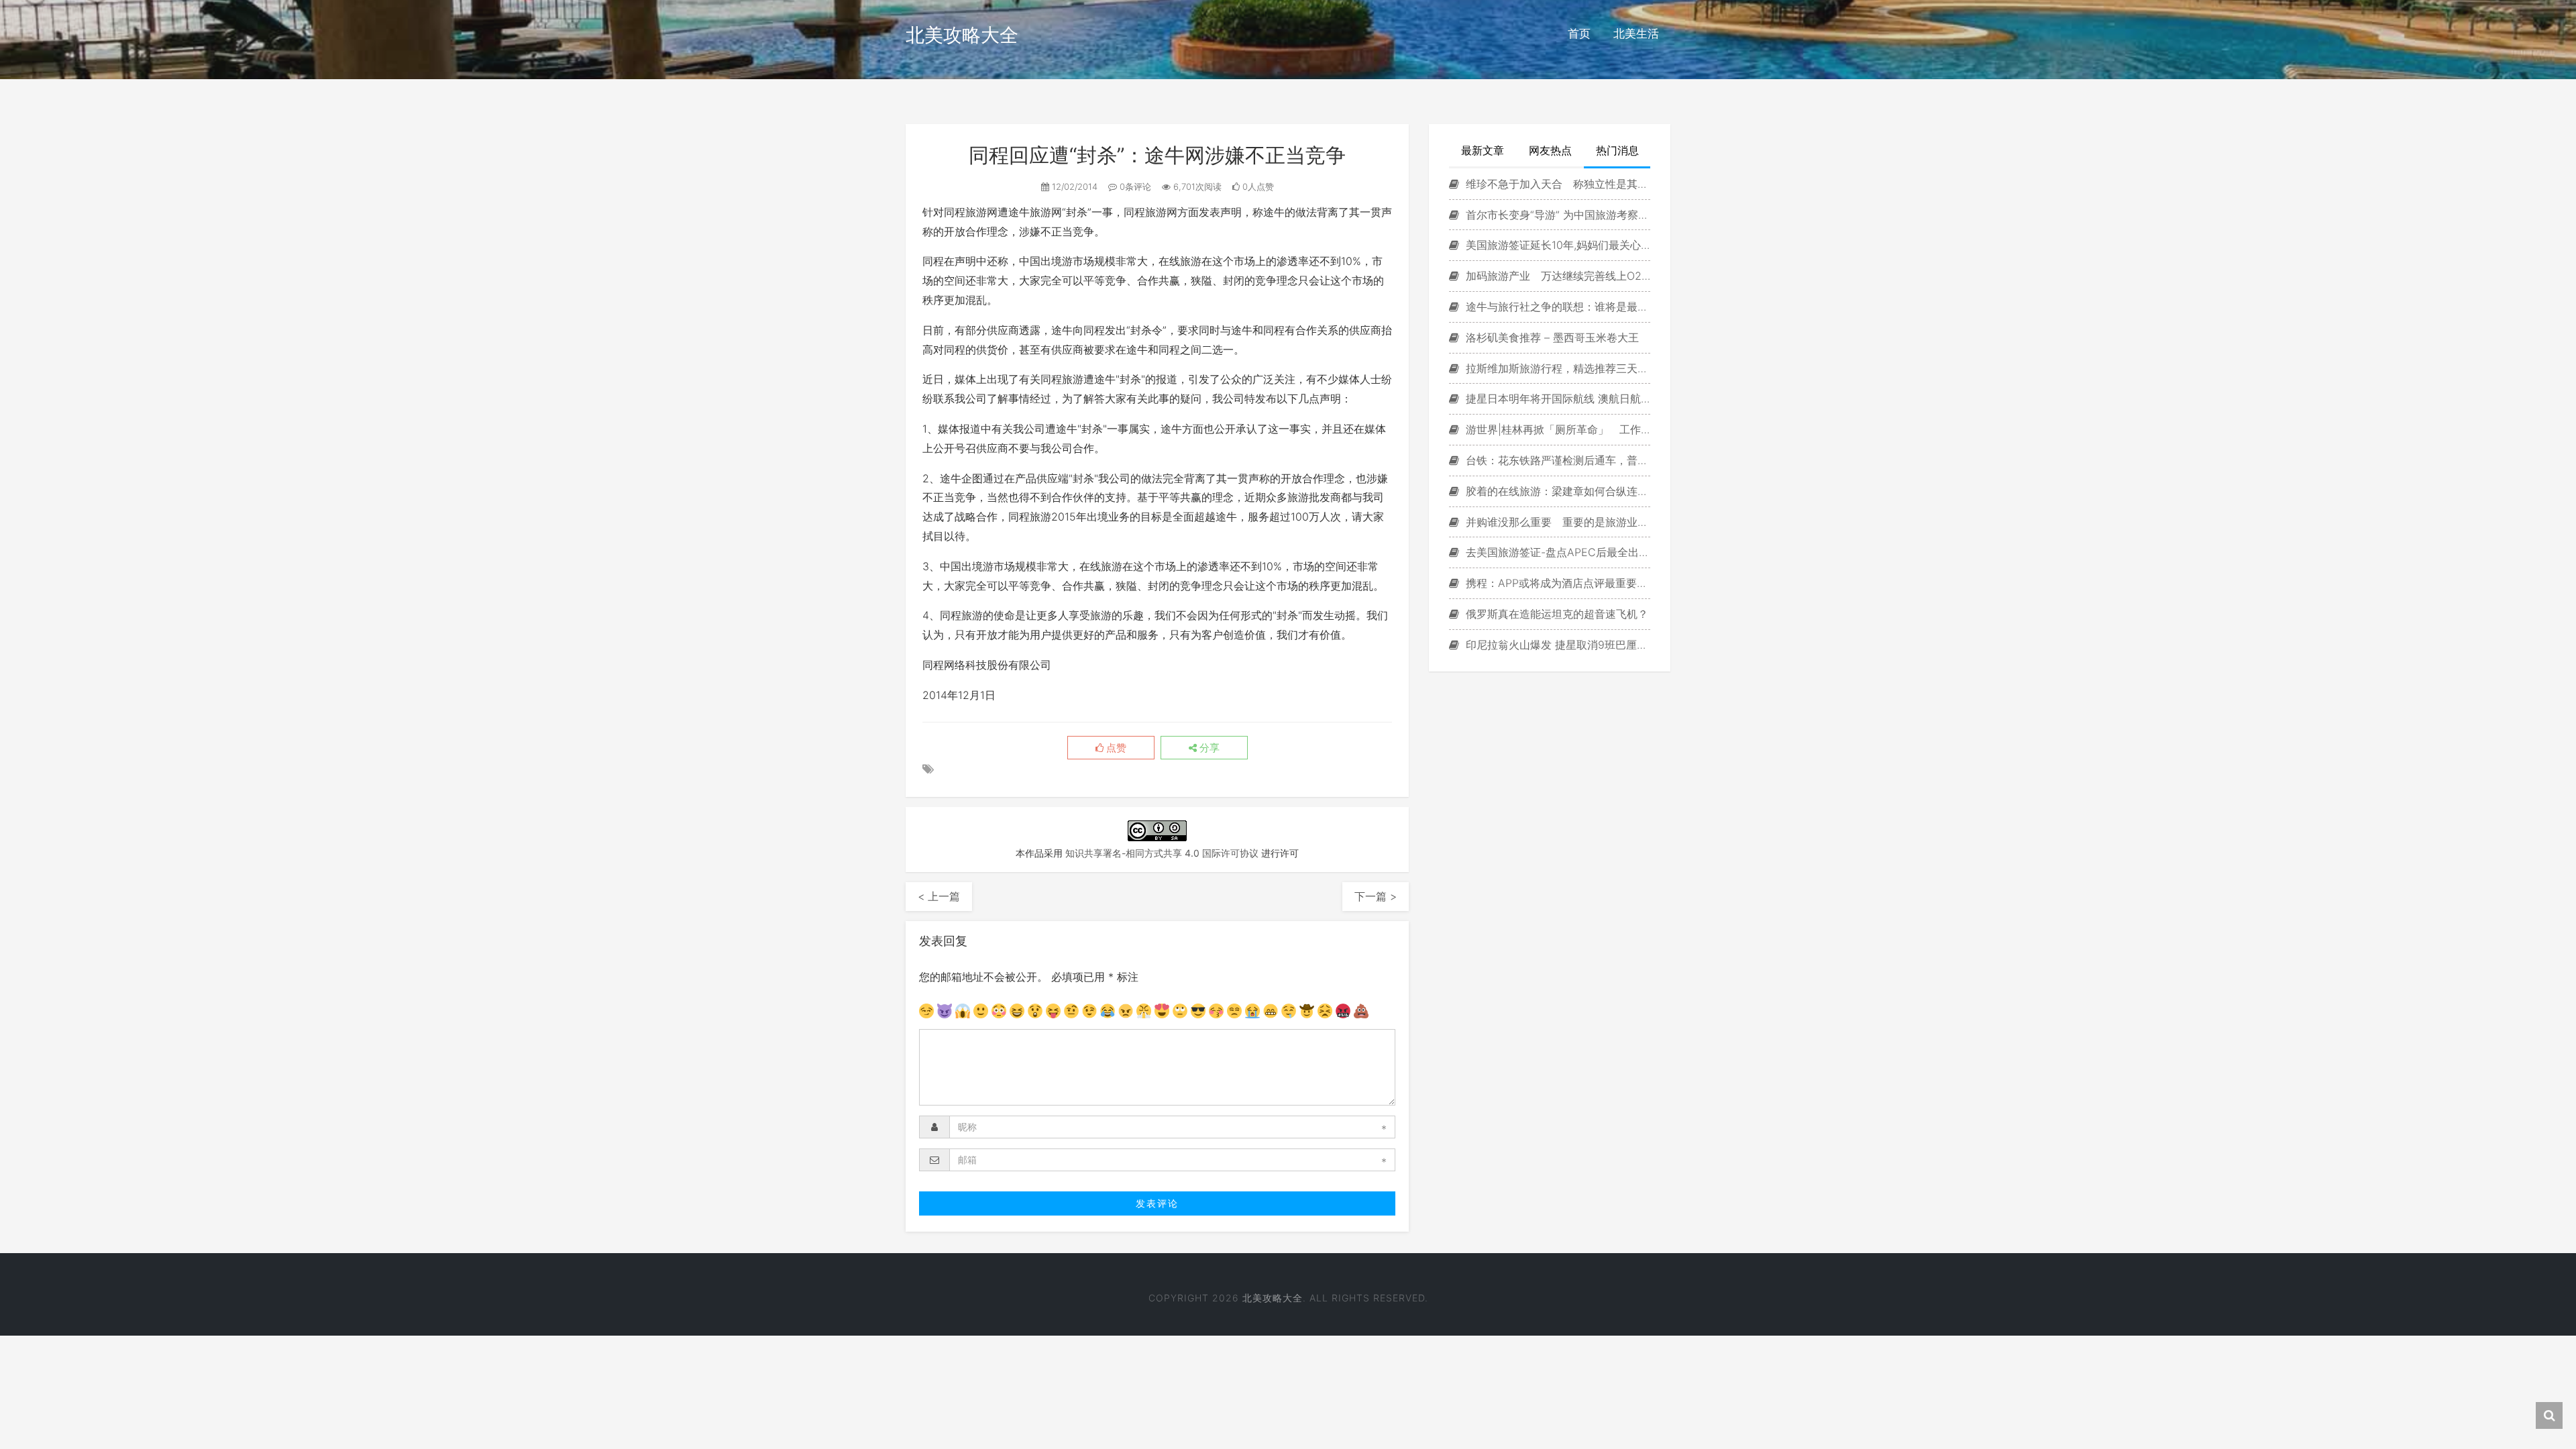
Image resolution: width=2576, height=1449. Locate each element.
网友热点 (1550, 150)
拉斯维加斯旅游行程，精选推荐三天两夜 (1556, 368)
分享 (1208, 748)
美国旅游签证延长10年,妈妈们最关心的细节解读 (1556, 245)
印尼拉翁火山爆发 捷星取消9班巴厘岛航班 (1556, 645)
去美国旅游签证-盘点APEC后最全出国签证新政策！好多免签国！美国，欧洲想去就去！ (1556, 552)
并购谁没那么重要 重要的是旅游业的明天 (1556, 522)
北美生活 (1636, 34)
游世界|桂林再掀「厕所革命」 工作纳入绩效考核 (1556, 429)
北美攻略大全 (962, 35)
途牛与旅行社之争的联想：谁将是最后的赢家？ (1556, 307)
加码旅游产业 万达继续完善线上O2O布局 (1556, 276)
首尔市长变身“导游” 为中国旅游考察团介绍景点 (1556, 215)
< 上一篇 (939, 896)
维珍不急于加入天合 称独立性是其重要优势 (1556, 184)
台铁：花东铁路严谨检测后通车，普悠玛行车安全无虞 (1556, 460)
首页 (1579, 34)
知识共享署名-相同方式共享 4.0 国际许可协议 (1162, 853)
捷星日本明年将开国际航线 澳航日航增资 (1556, 398)
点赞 (1115, 748)
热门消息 (1617, 150)
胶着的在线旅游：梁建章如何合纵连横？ (1556, 491)
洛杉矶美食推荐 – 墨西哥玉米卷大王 (1551, 337)
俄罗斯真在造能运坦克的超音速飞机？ (1555, 614)
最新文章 (1483, 150)
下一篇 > (1376, 896)
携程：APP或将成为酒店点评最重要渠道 (1556, 583)
